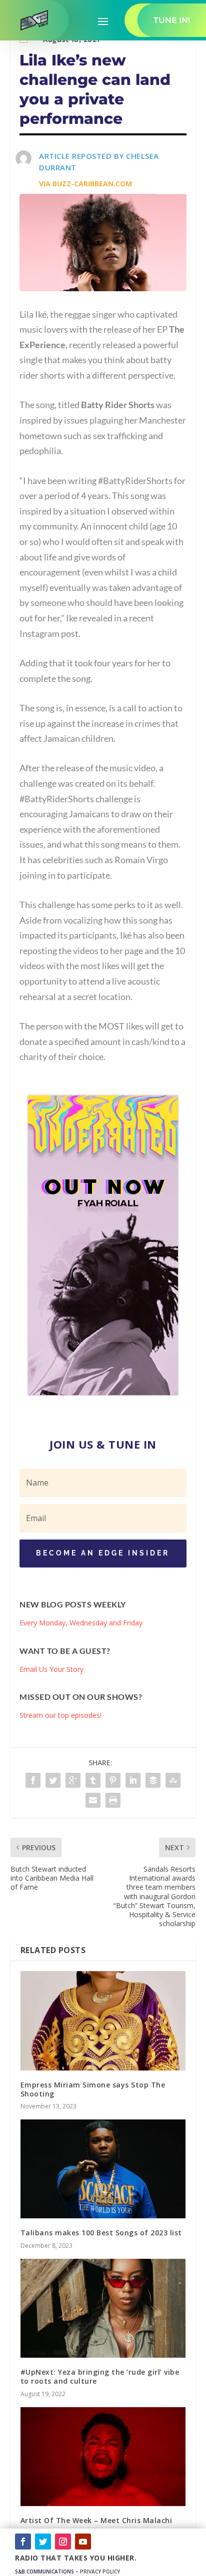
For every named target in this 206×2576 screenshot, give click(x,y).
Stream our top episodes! (60, 1715)
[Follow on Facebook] (23, 2542)
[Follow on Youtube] (83, 2542)
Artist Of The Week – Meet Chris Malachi (96, 2520)
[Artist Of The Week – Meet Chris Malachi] (103, 2457)
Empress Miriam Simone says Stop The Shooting (93, 2089)
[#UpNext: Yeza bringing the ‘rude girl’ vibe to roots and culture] (103, 2308)
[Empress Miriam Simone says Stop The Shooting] (103, 2021)
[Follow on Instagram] (63, 2542)
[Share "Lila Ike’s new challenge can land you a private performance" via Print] (113, 1800)
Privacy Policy (100, 2572)
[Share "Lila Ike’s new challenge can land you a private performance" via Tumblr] (93, 1780)
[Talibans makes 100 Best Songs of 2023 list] (103, 2169)
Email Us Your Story (51, 1669)
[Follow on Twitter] (43, 2542)
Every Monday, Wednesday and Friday (81, 1623)
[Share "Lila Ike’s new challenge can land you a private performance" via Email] (93, 1800)
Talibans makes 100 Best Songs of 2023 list (101, 2233)
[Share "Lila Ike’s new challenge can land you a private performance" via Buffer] (153, 1780)
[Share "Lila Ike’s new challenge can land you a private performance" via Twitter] (53, 1780)
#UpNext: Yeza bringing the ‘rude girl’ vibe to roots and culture (100, 2376)
